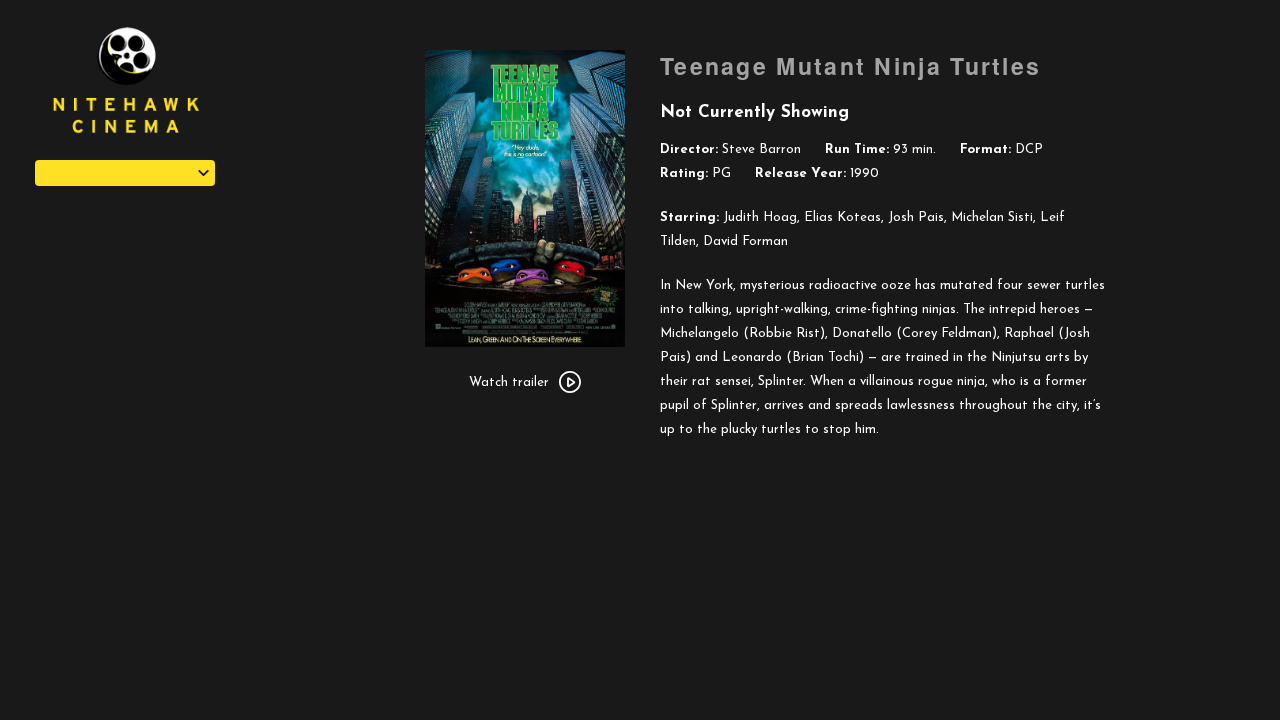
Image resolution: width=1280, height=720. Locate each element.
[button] (125, 173)
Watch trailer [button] (509, 382)
